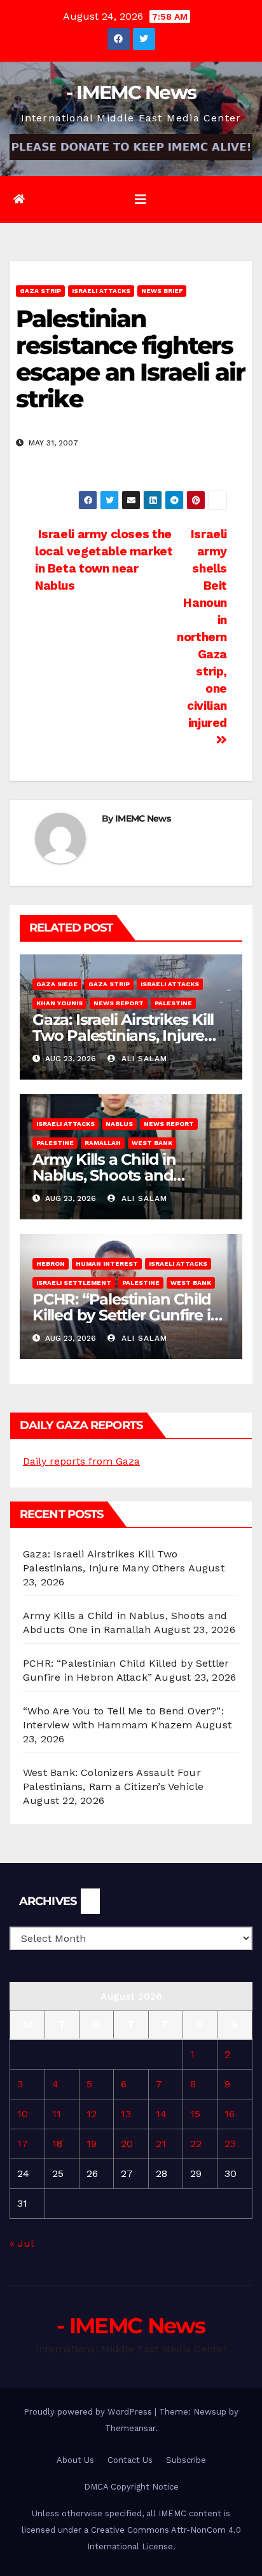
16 (230, 2114)
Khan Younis (59, 1003)
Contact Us (130, 2460)
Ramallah (103, 1143)
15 (195, 2114)
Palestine (173, 1003)
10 (23, 2114)
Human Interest (107, 1264)
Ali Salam (143, 1059)
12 (92, 2114)
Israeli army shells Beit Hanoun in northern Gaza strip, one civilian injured (202, 628)
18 (57, 2144)
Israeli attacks (101, 291)
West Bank (152, 1143)
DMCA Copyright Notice (131, 2487)
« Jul (21, 2243)
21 (161, 2144)
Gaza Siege (57, 984)
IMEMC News (143, 818)
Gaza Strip (40, 291)
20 (127, 2144)
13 (126, 2114)
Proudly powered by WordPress (89, 2412)
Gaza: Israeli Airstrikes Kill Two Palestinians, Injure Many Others (123, 1035)
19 (92, 2144)
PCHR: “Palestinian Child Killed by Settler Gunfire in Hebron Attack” (126, 1315)
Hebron (51, 1264)
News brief (162, 291)
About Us (75, 2460)
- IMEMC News (131, 92)
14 (161, 2114)
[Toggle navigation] (141, 200)
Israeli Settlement (74, 1283)
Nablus (119, 1124)
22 (196, 2144)
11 (57, 2114)
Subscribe (186, 2460)
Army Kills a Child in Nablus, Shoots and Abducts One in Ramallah (126, 1175)
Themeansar (130, 2428)
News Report (119, 1003)
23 (230, 2144)
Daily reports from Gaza (81, 1461)
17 (23, 2144)
